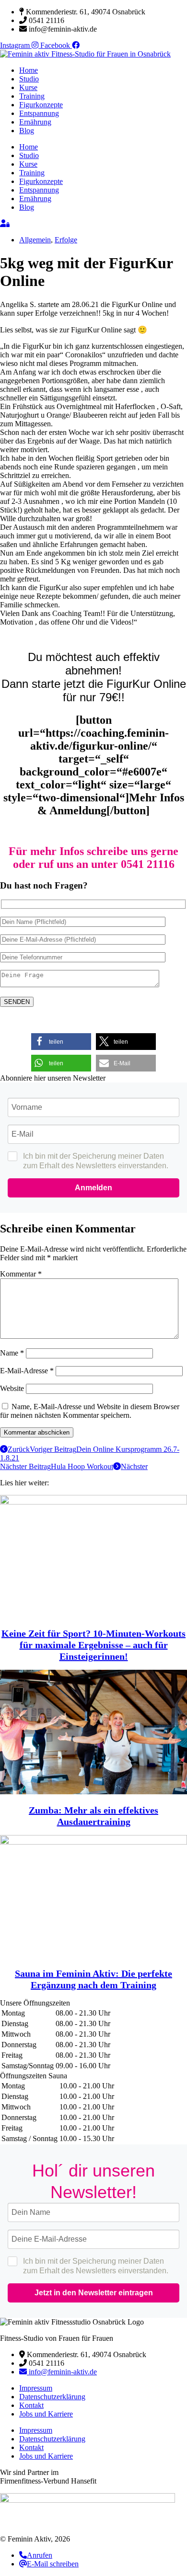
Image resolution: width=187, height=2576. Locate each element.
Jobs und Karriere (46, 2414)
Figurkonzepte (41, 105)
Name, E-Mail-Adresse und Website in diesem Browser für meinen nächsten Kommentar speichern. (90, 1411)
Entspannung (39, 113)
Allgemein (35, 240)
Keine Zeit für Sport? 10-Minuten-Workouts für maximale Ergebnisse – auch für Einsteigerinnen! (93, 1645)
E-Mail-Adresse (27, 1371)
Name (12, 1353)
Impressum (36, 2388)
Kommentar (21, 1274)
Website (12, 1388)
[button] (61, 1042)
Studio (29, 79)
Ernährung (35, 122)
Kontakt (31, 2405)
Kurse (28, 87)
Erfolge (66, 240)
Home (29, 70)
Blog (27, 131)
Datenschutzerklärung (52, 2397)
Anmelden (93, 1188)
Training (32, 96)
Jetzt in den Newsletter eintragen (94, 2293)
